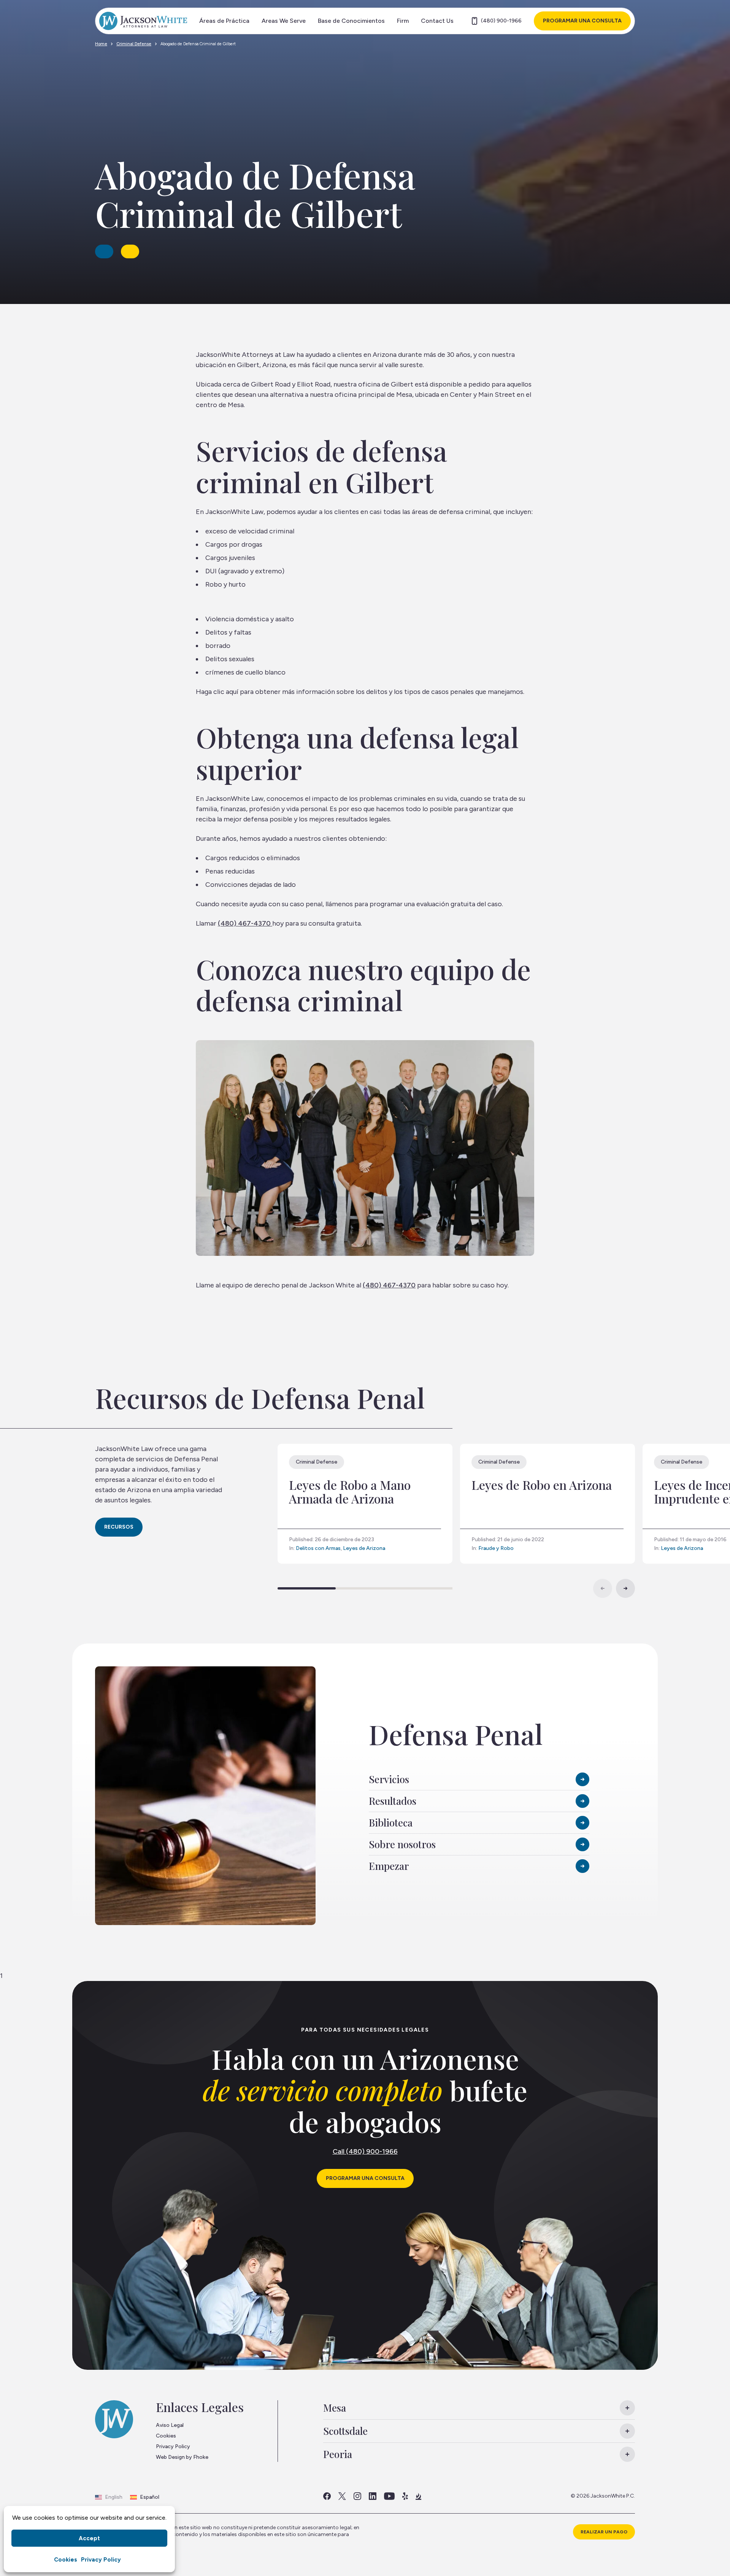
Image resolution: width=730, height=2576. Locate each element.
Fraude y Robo (496, 1548)
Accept (89, 2538)
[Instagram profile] (357, 2496)
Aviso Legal (170, 2425)
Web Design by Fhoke (182, 2457)
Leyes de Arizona (364, 1548)
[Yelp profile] (405, 2496)
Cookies (66, 2560)
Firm (403, 21)
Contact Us (437, 21)
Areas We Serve (284, 21)
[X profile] (342, 2496)
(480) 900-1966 (501, 21)
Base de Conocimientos (351, 21)
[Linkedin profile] (373, 2496)
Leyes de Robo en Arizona (542, 1485)
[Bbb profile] (418, 2496)
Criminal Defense (134, 44)
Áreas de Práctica (224, 21)
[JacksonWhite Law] (143, 21)
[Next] (625, 1588)
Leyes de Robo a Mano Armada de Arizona (350, 1492)
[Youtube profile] (389, 2496)
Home (101, 44)
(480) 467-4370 (245, 923)
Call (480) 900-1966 (365, 2151)
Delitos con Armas (318, 1548)
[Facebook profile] (327, 2496)
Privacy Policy (101, 2560)
